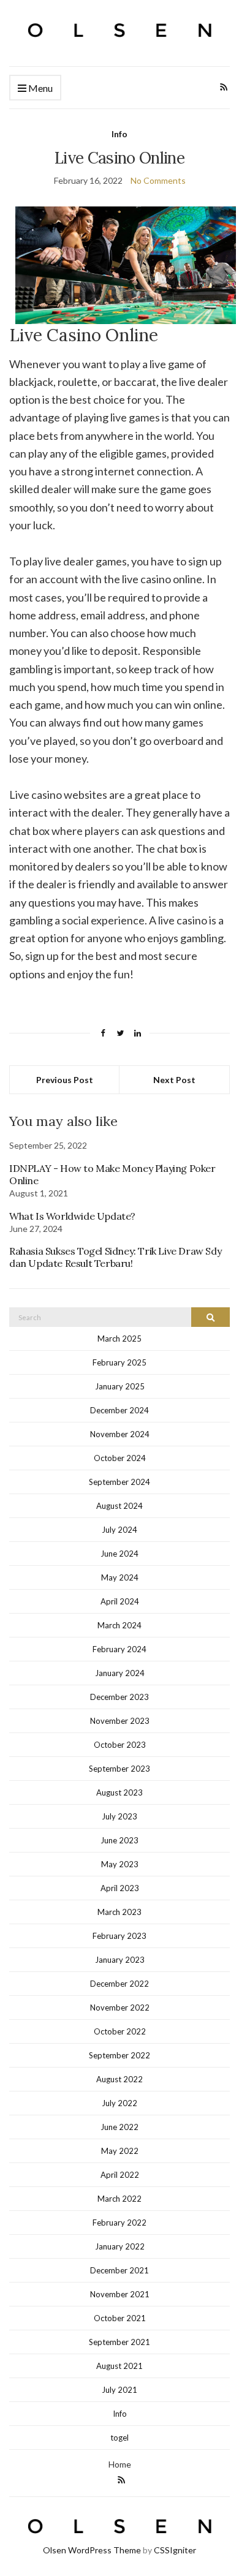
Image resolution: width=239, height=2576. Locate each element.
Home (120, 2464)
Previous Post (65, 1080)
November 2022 (120, 2008)
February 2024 (120, 1649)
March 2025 (120, 1339)
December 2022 (120, 1984)
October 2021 (120, 2318)
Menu (40, 88)
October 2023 (120, 1745)
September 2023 (120, 1769)
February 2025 (120, 1362)
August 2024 (120, 1506)
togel (120, 2438)
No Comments (158, 180)
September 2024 (120, 1482)
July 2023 (120, 1816)
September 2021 (120, 2342)
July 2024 (120, 1530)
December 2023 (120, 1697)
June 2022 (120, 2127)
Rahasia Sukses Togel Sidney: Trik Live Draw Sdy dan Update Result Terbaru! (115, 1257)
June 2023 (120, 1840)
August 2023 (120, 1792)
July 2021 (120, 2390)
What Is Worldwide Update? (72, 1216)
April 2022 (120, 2175)
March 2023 (120, 1912)
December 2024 (120, 1410)
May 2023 (120, 1864)
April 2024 (120, 1601)
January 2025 (120, 1386)
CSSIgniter (175, 2550)
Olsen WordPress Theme (92, 2550)
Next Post (174, 1080)
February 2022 (120, 2223)
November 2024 (120, 1434)
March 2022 (120, 2199)
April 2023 (120, 1888)
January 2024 (120, 1673)
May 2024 (120, 1577)
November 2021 (120, 2294)
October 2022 (120, 2031)
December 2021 (120, 2270)
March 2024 (120, 1625)
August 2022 (120, 2079)
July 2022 (120, 2103)
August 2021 (120, 2366)
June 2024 (120, 1554)
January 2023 (120, 1960)
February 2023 (120, 1936)
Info (120, 134)
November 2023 (120, 1721)
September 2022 (120, 2055)
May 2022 (120, 2151)
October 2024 (120, 1458)
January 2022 (120, 2246)
